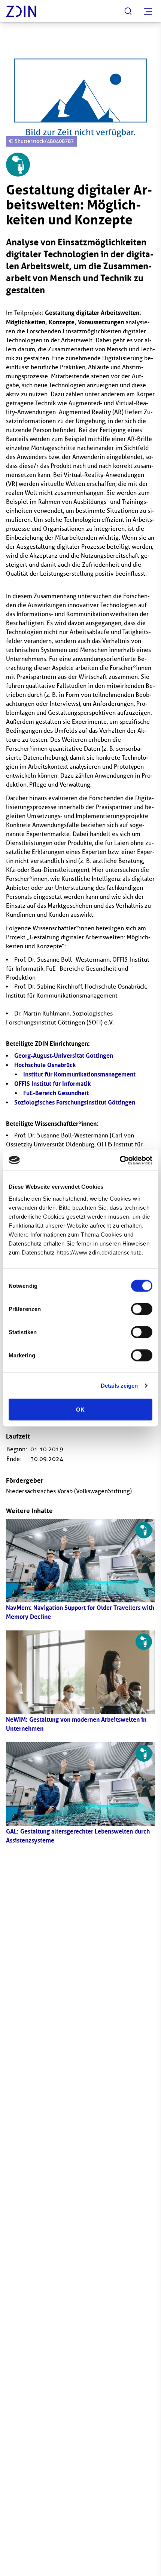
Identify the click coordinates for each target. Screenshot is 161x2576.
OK (80, 1409)
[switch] (142, 1309)
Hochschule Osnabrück (45, 1065)
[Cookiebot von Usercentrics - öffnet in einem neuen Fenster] (120, 1160)
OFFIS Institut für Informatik (53, 1084)
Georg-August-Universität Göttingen (64, 1056)
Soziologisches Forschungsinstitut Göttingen (75, 1102)
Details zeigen (119, 1386)
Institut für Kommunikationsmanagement (79, 1074)
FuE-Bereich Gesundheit (56, 1093)
